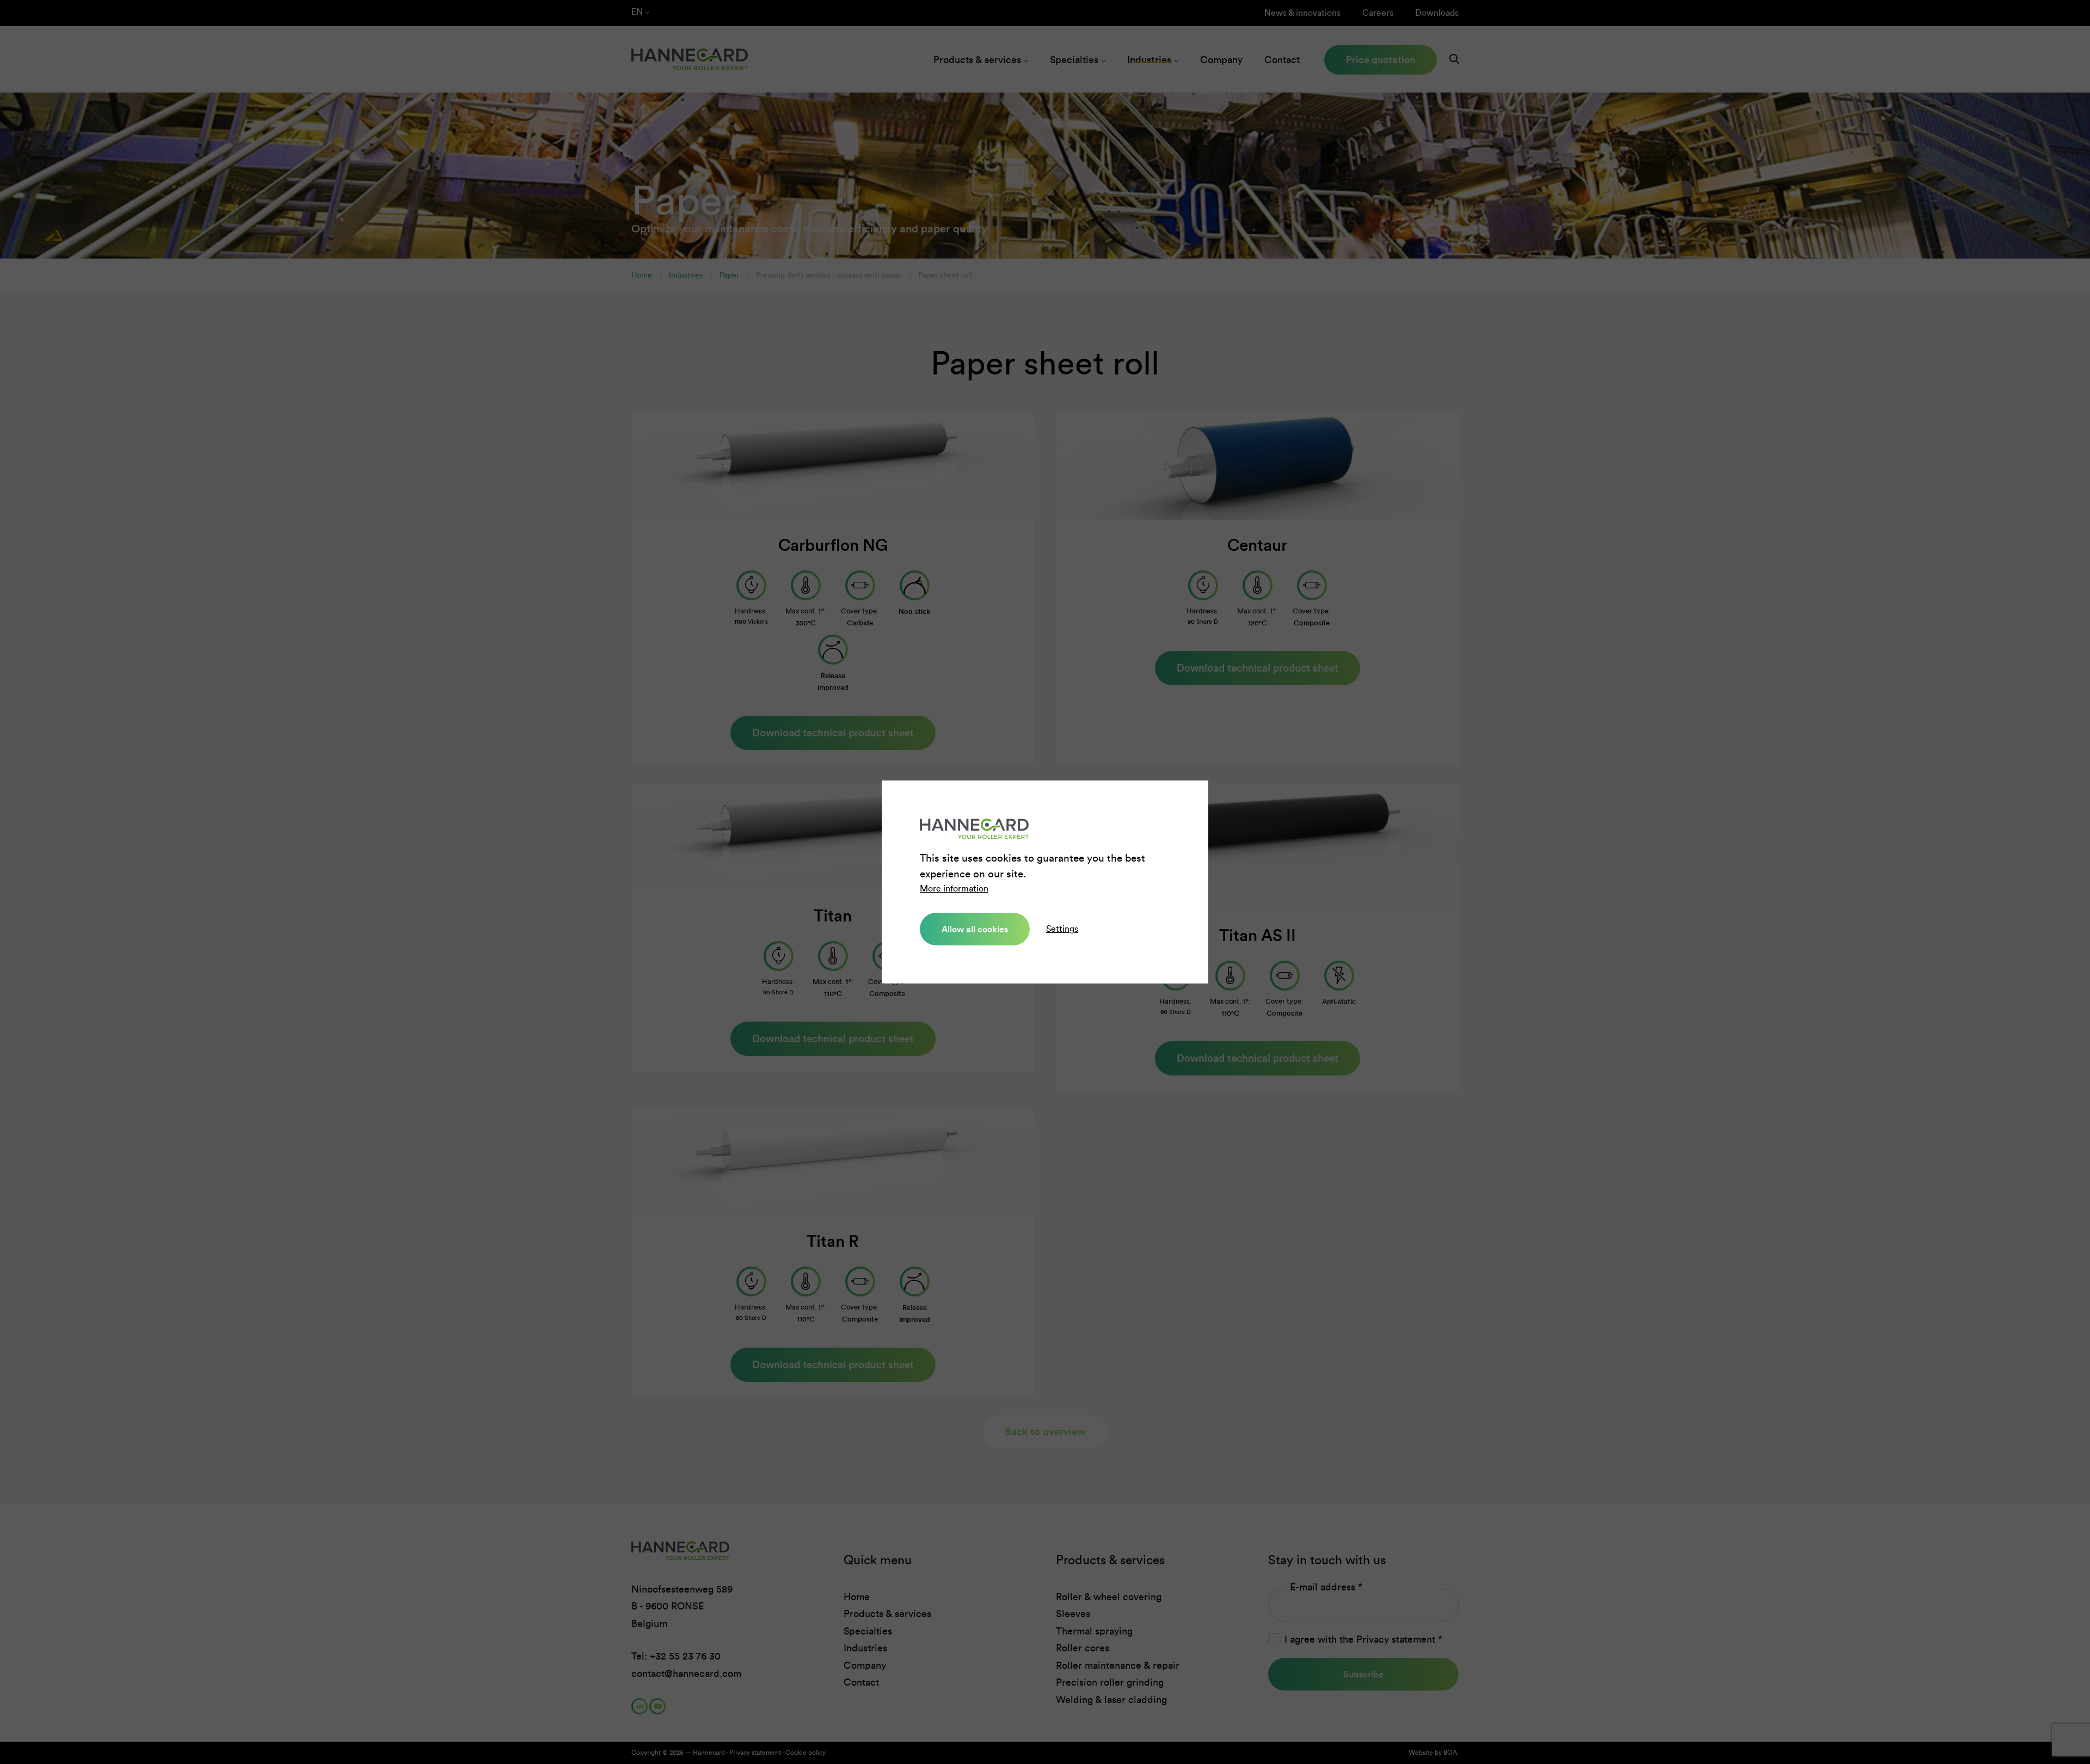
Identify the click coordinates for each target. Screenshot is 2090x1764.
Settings (1062, 929)
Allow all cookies (975, 929)
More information (954, 889)
